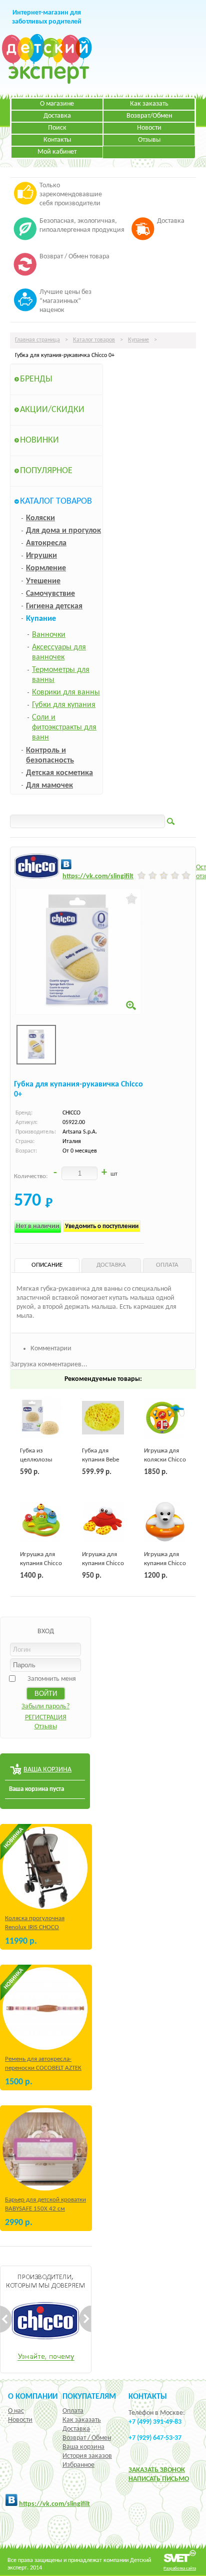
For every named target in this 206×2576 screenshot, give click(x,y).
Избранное (78, 2465)
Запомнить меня (52, 1679)
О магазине (57, 104)
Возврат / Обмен (87, 2438)
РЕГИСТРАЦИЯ (46, 1718)
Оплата (73, 2411)
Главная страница (37, 340)
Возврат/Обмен (149, 116)
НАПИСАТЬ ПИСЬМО (159, 2479)
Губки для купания (64, 705)
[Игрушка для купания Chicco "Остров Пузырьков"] (41, 1522)
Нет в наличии (38, 1226)
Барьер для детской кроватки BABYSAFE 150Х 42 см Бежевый (45, 2209)
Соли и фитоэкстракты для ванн (64, 727)
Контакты (57, 140)
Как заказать (149, 104)
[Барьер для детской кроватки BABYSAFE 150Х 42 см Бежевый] (45, 2149)
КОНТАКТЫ (148, 2397)
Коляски (40, 518)
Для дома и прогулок (63, 531)
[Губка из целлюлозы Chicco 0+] (41, 1418)
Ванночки (49, 635)
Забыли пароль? (45, 1707)
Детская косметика (59, 773)
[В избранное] (132, 899)
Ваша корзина (83, 2447)
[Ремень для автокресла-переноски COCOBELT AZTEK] (45, 2008)
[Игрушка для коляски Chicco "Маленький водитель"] (165, 1418)
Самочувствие (50, 594)
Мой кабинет (57, 152)
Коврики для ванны (66, 692)
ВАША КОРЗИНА (47, 1770)
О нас (16, 2411)
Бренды (36, 379)
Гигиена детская (54, 606)
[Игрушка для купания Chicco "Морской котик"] (165, 1522)
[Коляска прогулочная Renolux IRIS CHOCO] (45, 1868)
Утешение (43, 581)
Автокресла (46, 543)
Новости (149, 128)
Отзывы (149, 140)
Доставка (57, 116)
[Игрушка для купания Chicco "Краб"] (103, 1522)
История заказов (87, 2456)
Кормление (46, 568)
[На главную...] (47, 82)
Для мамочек (49, 786)
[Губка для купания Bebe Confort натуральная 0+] (103, 1418)
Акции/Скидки (52, 410)
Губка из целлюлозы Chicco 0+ (36, 1460)
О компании (33, 2397)
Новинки (39, 440)
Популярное (46, 471)
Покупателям (89, 2397)
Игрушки (41, 556)
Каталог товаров (94, 340)
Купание (138, 340)
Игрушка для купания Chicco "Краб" (103, 1563)
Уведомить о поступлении (102, 1226)
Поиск (57, 128)
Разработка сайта (180, 2568)
